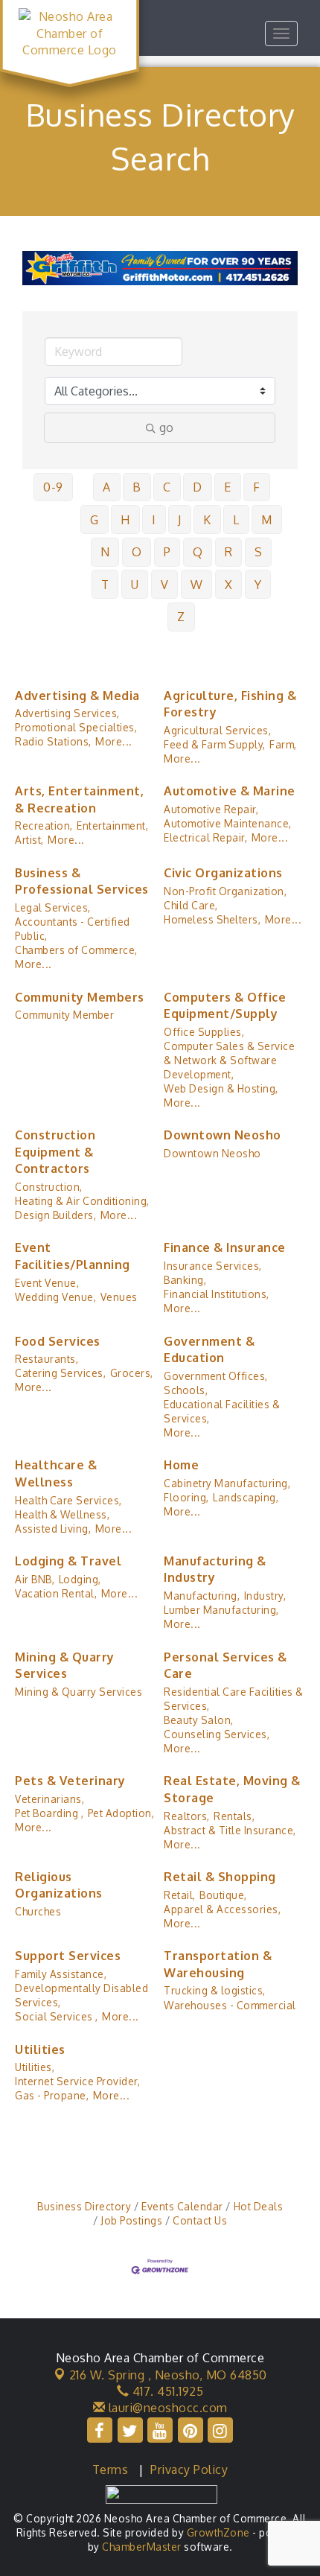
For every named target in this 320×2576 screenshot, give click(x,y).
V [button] (165, 585)
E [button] (228, 487)
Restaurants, (47, 1359)
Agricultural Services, (217, 730)
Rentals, (234, 1816)
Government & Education (209, 1349)
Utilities (40, 2049)
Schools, (186, 1390)
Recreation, (44, 826)
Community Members (80, 997)
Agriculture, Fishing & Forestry (230, 704)
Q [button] (198, 552)
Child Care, (191, 905)
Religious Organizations (59, 1885)
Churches (38, 1911)
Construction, (49, 1187)
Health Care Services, (68, 1500)
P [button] (167, 552)
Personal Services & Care (225, 1665)
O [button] (137, 552)
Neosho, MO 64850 (168, 2375)
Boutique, (223, 1895)
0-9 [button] (53, 487)
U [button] (135, 585)
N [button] (105, 552)
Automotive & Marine (230, 791)
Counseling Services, (217, 1734)
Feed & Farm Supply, (215, 744)
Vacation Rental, (56, 1593)
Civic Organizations (223, 873)
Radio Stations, (53, 741)
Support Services (68, 1956)
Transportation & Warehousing (218, 1964)
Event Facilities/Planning (73, 1256)
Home (181, 1465)
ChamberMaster (142, 2547)
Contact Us (200, 2220)
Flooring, (186, 1497)
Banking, (185, 1280)
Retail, (180, 1895)
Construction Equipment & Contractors (55, 1152)
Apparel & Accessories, (222, 1909)
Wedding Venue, (55, 1297)
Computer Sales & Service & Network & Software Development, (229, 1060)
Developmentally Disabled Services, (81, 1995)
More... (114, 741)
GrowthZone (218, 2532)
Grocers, (132, 1373)
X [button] (229, 585)
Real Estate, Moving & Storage (232, 1789)
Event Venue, (47, 1283)
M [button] (267, 520)
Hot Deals (258, 2206)
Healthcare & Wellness (56, 1473)
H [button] (125, 520)
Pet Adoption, (121, 1813)
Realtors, (187, 1816)
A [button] (107, 487)
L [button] (236, 520)
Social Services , (57, 2016)
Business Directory (84, 2206)
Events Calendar (182, 2206)
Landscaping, (246, 1497)
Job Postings (131, 2220)
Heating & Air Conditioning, (82, 1201)
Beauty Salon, (199, 1720)
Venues (119, 1297)
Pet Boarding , (49, 1813)
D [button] (198, 487)
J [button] (180, 520)
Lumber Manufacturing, (221, 1610)
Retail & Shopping (220, 1877)
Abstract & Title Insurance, (230, 1830)
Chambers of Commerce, (76, 950)
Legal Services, (53, 907)
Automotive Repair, (211, 809)
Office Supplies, (204, 1032)
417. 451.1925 (166, 2391)
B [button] (137, 487)
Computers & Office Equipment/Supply (225, 1005)
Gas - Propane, (52, 2095)
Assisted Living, (53, 1529)
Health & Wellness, (62, 1514)
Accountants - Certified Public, (73, 929)
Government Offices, (216, 1376)
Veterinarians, (49, 1799)
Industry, (265, 1596)
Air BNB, (35, 1579)
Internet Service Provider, (77, 2081)
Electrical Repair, (205, 837)
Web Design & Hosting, (221, 1088)
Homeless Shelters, (212, 919)
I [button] (154, 520)
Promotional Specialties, (76, 727)
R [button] (229, 552)
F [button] (257, 487)
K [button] (207, 520)
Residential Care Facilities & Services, (234, 1699)
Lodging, (80, 1579)
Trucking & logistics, (215, 1990)
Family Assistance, (61, 1974)
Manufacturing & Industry (215, 1569)
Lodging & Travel (68, 1561)
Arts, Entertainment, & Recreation (79, 799)
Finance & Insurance (225, 1247)
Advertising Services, (67, 713)
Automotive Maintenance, (228, 823)
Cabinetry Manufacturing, (227, 1483)
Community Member (64, 1015)
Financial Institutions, (217, 1294)
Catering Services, (60, 1373)
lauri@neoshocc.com (166, 2408)
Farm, (283, 744)
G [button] (95, 520)
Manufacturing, (202, 1596)
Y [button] (258, 585)
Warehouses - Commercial (230, 2005)
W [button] (197, 585)
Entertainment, (112, 826)
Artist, (29, 840)
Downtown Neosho (223, 1135)
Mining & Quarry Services (65, 1665)
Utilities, (35, 2067)
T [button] (105, 585)
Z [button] (181, 617)
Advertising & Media (77, 696)
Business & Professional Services (82, 881)
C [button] (167, 487)
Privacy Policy (189, 2470)
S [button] (259, 552)
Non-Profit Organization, (225, 891)
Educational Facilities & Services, (222, 1411)
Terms (111, 2470)
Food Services (58, 1341)
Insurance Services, (213, 1266)
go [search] (166, 427)
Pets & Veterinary (70, 1781)
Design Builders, (55, 1215)
